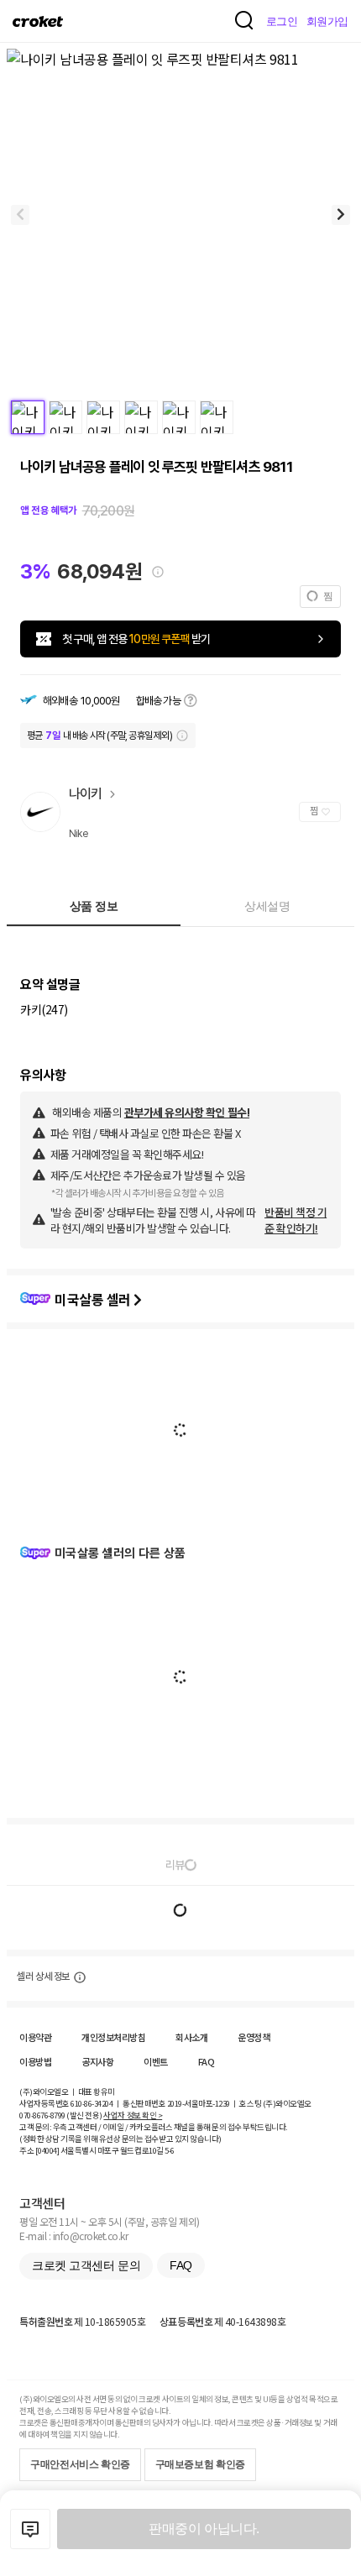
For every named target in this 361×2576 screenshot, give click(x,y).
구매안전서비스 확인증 (80, 2464)
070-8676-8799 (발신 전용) (61, 2115)
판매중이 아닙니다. (204, 2529)
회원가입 (327, 21)
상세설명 (267, 906)
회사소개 (191, 2037)
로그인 (282, 21)
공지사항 (97, 2061)
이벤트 (156, 2061)
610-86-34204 (92, 2103)
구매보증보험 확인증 (200, 2464)
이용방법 (35, 2061)
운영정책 (254, 2037)
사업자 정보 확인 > (133, 2115)
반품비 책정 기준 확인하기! (296, 1220)
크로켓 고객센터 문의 (86, 2265)
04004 (47, 2150)
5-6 (170, 2150)
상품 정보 (94, 906)
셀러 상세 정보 (43, 1977)
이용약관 (35, 2037)
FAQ (207, 2061)
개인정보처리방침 (113, 2037)
